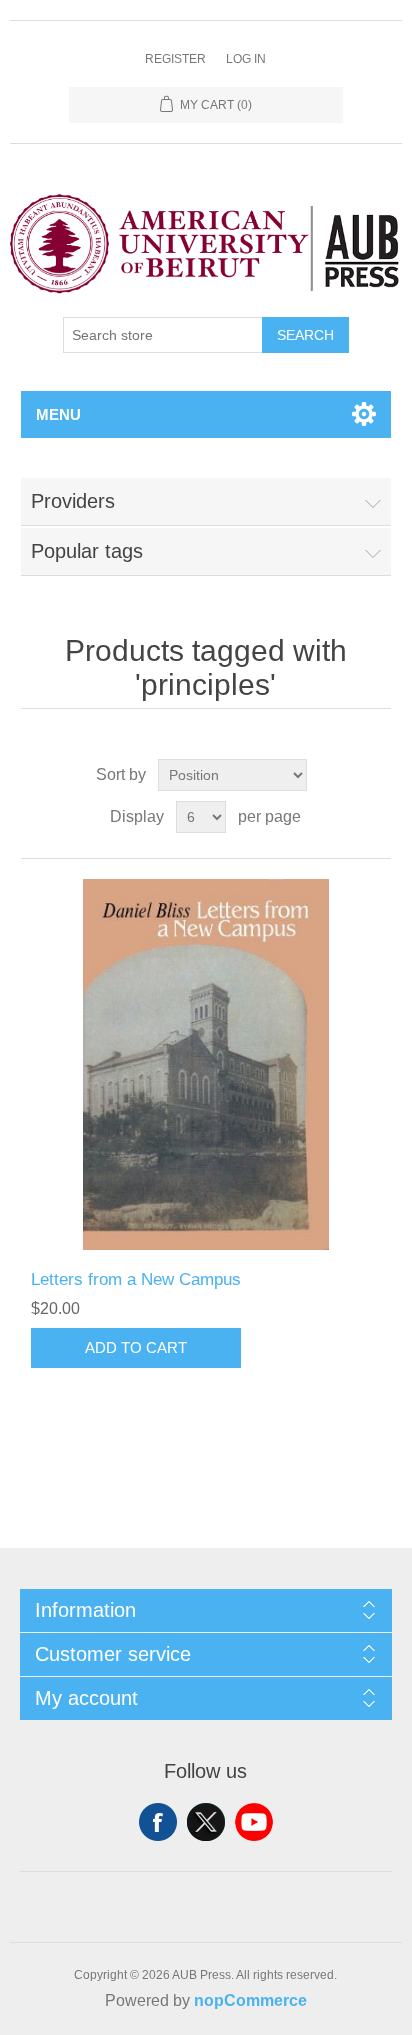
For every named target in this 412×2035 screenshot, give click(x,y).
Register (175, 59)
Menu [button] (58, 414)
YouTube (254, 1822)
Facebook (158, 1822)
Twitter (206, 1822)
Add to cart (136, 1347)
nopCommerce (250, 2000)
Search (305, 335)
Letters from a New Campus (136, 1279)
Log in (246, 59)
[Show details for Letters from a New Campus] (206, 1064)
